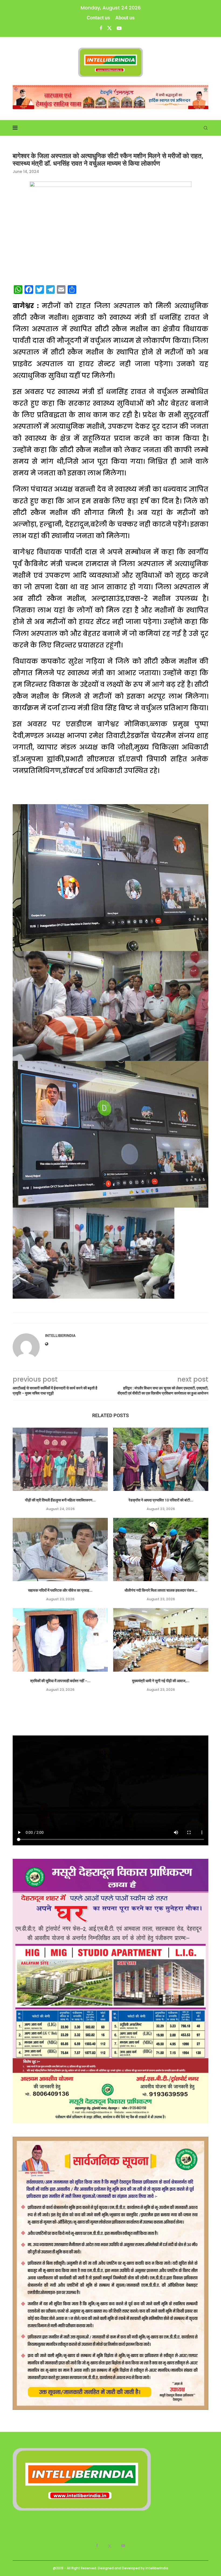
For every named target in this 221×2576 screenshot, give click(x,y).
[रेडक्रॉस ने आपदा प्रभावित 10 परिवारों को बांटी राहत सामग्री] (161, 1459)
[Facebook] (101, 28)
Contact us (98, 18)
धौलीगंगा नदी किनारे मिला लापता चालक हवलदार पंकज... (161, 1590)
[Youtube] (119, 28)
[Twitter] (109, 28)
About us (125, 18)
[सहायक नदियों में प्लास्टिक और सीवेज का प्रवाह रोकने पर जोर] (60, 1550)
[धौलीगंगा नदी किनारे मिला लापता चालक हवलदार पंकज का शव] (161, 1550)
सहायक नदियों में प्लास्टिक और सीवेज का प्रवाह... (60, 1590)
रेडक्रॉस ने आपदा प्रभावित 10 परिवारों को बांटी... (161, 1500)
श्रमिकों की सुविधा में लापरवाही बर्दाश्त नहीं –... (60, 1681)
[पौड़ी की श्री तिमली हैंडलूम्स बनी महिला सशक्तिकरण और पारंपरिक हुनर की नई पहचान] (60, 1459)
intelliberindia (60, 1336)
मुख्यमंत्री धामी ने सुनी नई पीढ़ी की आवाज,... (161, 1681)
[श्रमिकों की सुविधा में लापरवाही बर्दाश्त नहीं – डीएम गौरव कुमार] (60, 1640)
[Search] (206, 128)
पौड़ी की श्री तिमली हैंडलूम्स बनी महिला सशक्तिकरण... (60, 1500)
